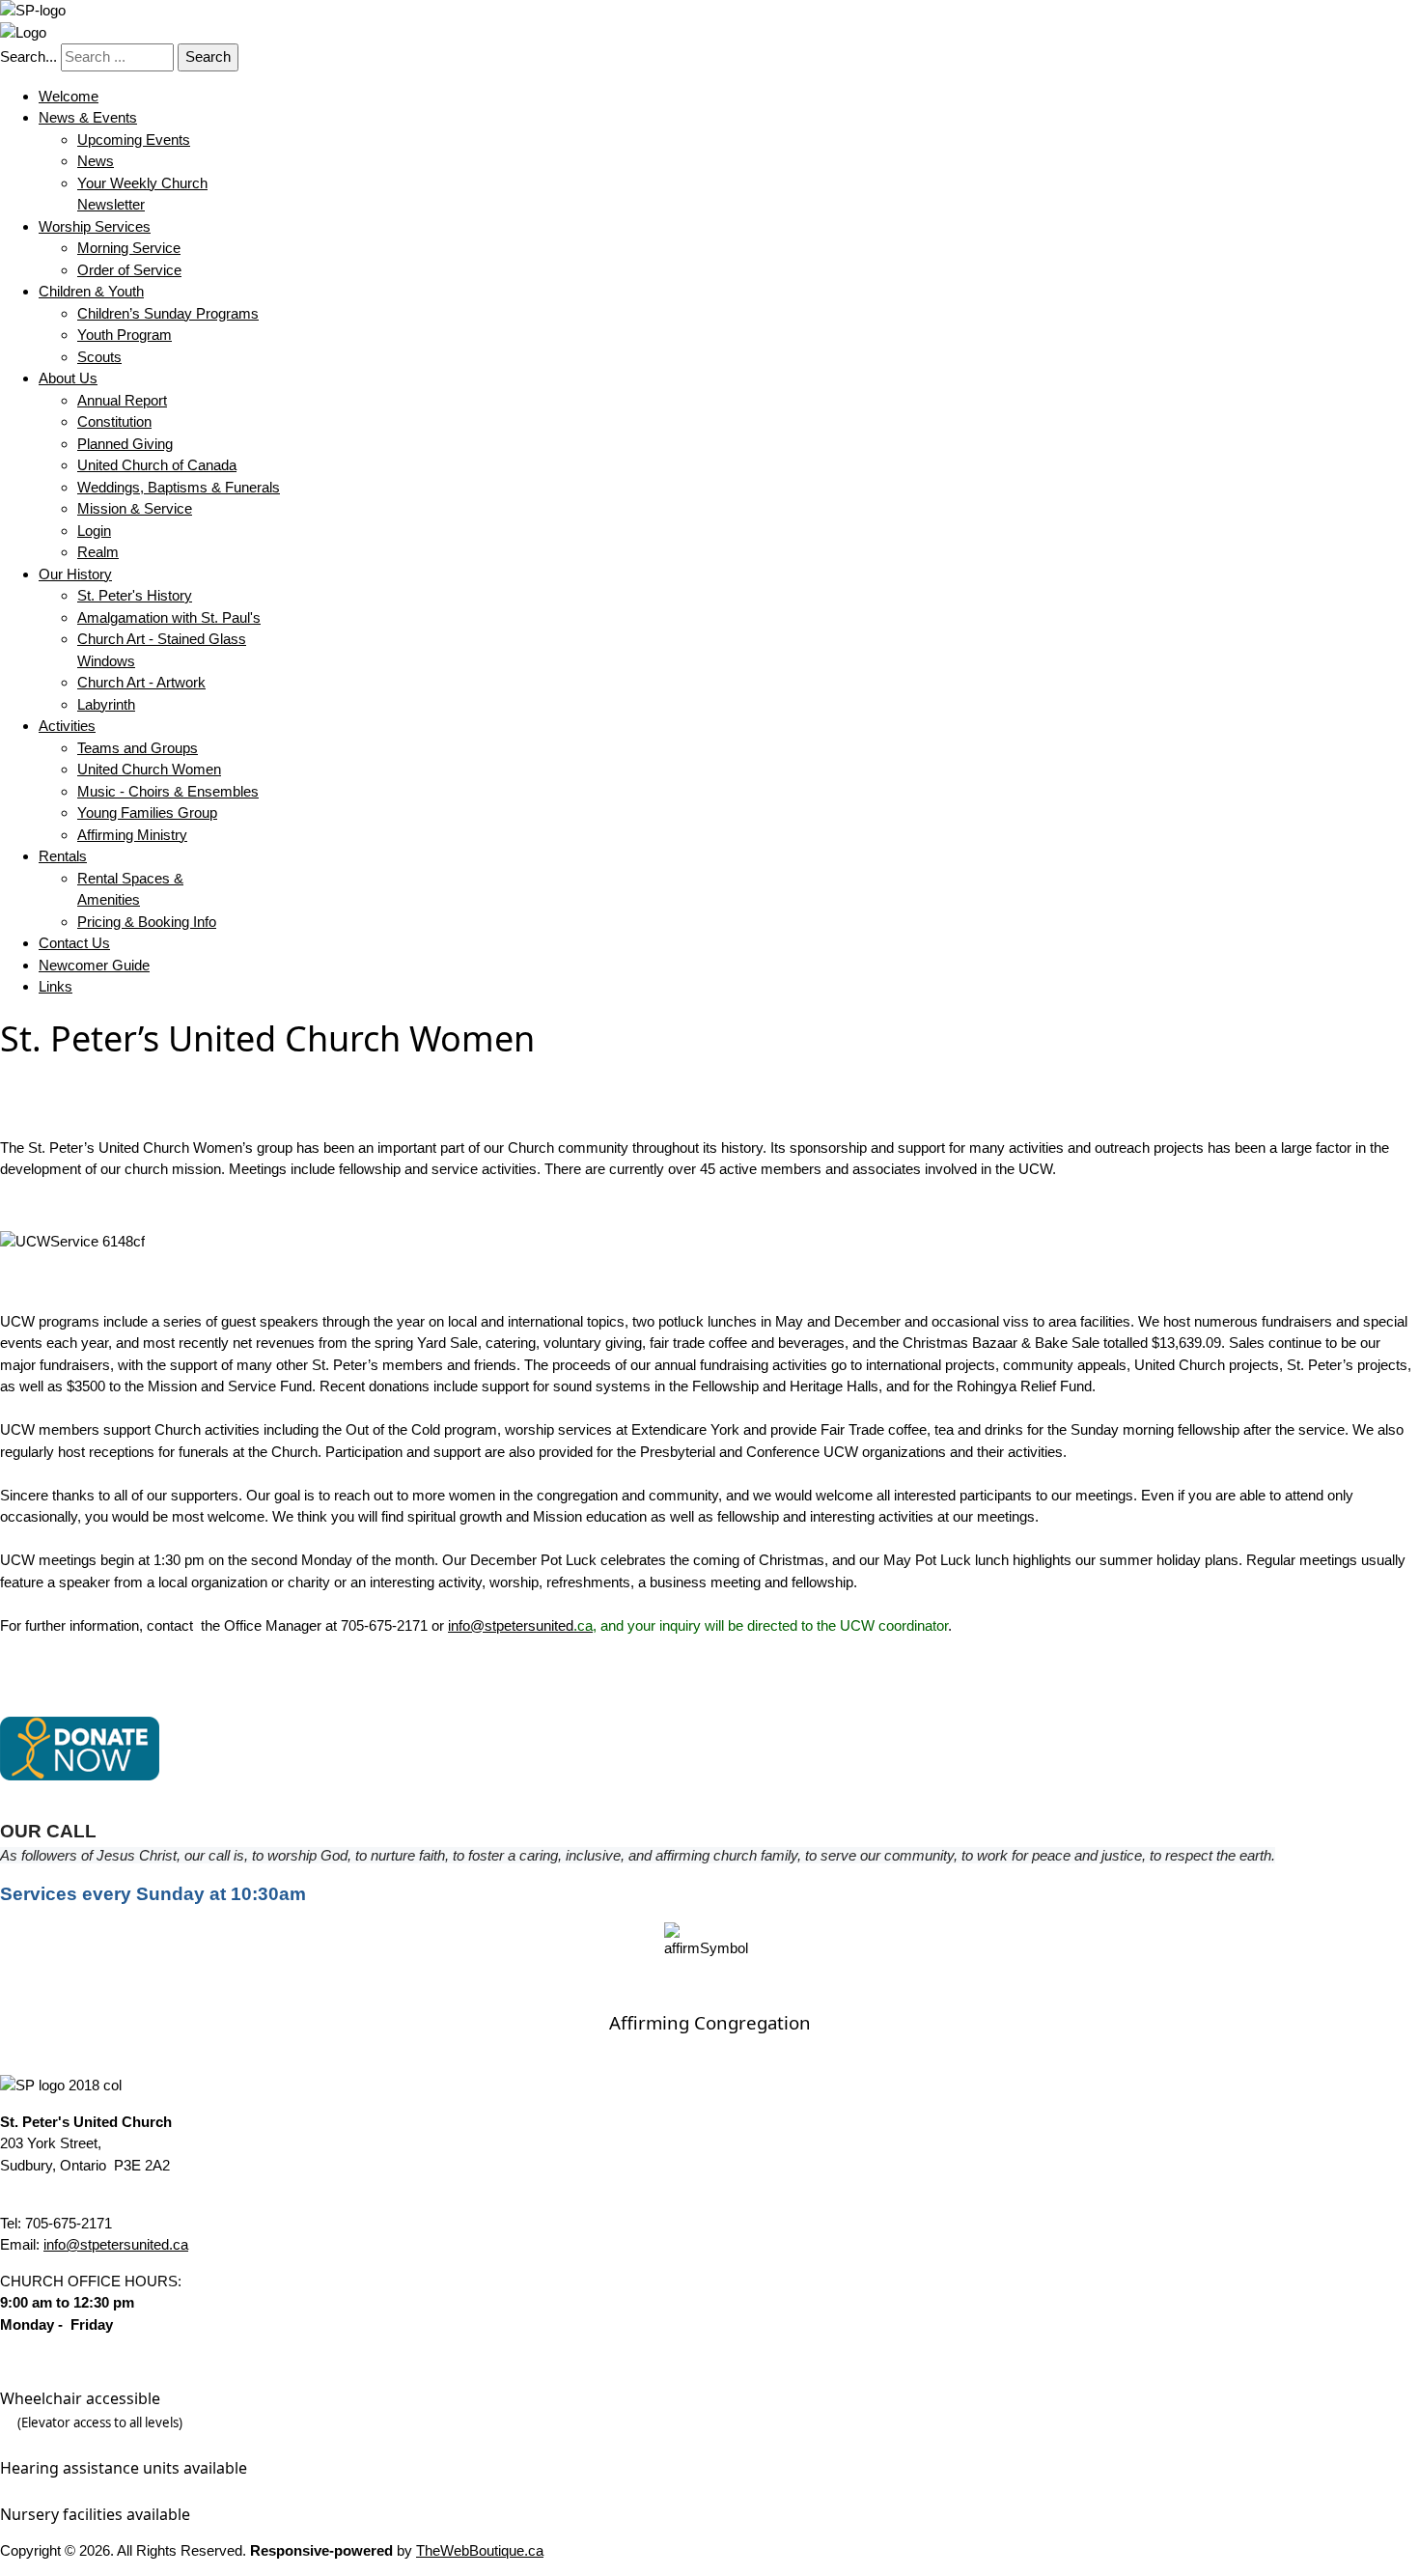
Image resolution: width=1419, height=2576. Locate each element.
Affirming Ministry (132, 835)
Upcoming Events (134, 140)
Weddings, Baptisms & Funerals (179, 487)
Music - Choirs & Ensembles (168, 791)
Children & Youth (91, 291)
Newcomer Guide (94, 965)
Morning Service (129, 248)
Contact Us (74, 943)
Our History (75, 574)
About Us (68, 378)
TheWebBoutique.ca (480, 2550)
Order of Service (129, 270)
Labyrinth (106, 704)
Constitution (114, 421)
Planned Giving (125, 444)
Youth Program (125, 335)
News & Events (88, 117)
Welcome (69, 96)
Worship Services (95, 226)
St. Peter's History (135, 595)
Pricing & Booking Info (147, 922)
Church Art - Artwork (141, 682)
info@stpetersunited (522, 1625)
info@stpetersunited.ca (116, 2244)
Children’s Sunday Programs (168, 313)
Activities (67, 726)
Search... (28, 56)
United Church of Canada (157, 465)
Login (94, 531)
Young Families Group (147, 812)
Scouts (99, 357)
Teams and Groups (138, 748)
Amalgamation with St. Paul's (169, 617)
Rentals (63, 856)
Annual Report (122, 400)
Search (208, 56)
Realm (98, 552)
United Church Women (149, 769)
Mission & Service (135, 508)
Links (56, 986)
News (96, 161)
